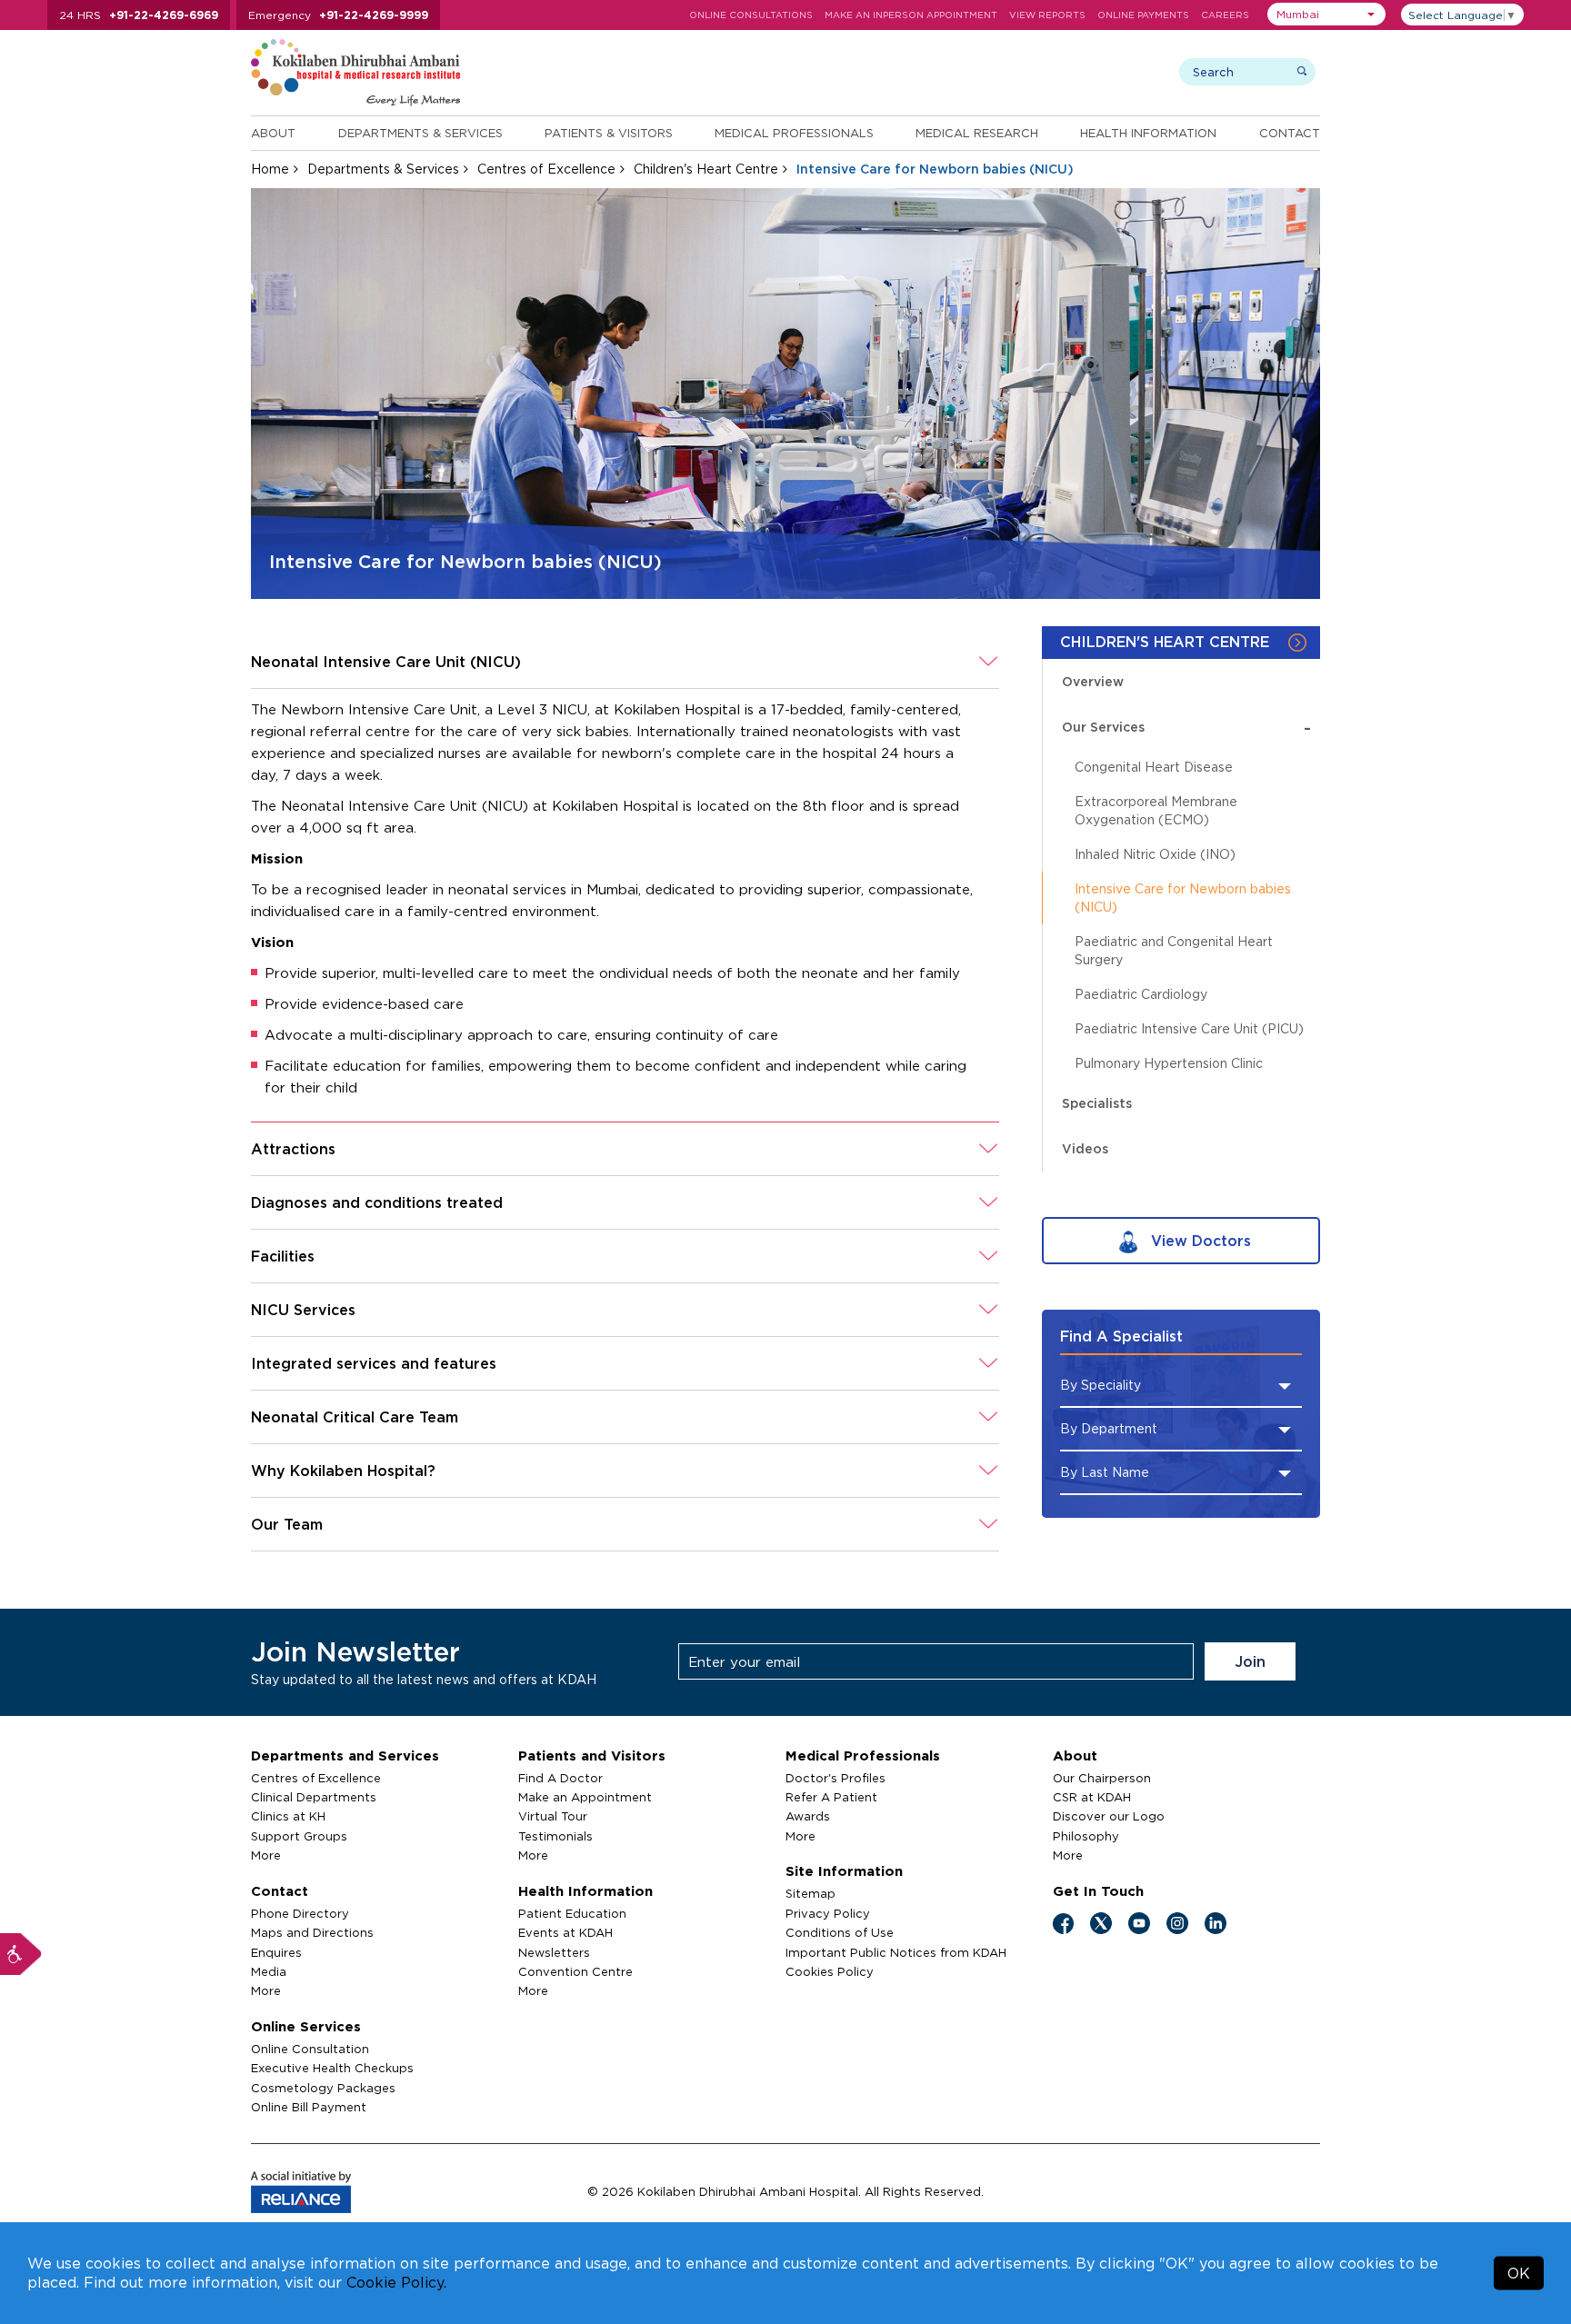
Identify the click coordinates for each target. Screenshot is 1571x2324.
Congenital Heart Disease (1154, 767)
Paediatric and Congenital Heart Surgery (1174, 950)
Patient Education (572, 1913)
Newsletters (554, 1952)
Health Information (1148, 133)
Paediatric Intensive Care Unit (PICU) (1189, 1028)
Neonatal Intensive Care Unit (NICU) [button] (386, 662)
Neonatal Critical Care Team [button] (355, 1417)
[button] (1326, 14)
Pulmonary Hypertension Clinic (1169, 1063)
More (266, 1855)
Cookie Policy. (396, 2282)
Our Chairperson (1102, 1778)
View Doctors (1199, 1241)
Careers (1225, 15)
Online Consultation (310, 2049)
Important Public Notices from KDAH (896, 1952)
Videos (1085, 1148)
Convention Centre (575, 1971)
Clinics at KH (288, 1816)
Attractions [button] (293, 1149)
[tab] (625, 662)
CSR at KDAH (1092, 1797)
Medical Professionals (794, 133)
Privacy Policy (828, 1913)
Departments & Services (420, 133)
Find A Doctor (560, 1778)
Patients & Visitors (609, 133)
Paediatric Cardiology (1141, 994)
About (273, 133)
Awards (808, 1816)
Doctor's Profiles (836, 1778)
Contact (1290, 133)
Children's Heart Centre (706, 169)
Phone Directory (300, 1913)
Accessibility (21, 1954)
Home (270, 169)
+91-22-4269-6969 (164, 15)
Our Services (1186, 727)
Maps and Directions (312, 1932)
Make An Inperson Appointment (911, 15)
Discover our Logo (1109, 1816)
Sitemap (811, 1893)
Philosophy (1086, 1836)
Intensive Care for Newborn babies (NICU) (1183, 898)
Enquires (276, 1952)
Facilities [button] (283, 1256)
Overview (1093, 681)
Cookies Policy (830, 1971)
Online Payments (1143, 15)
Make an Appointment (585, 1797)
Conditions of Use (840, 1932)
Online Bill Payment (309, 2107)
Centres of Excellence (546, 169)
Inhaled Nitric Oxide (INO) (1155, 854)
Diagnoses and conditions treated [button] (377, 1202)
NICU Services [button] (303, 1310)
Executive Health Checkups (332, 2068)
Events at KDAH (565, 1932)
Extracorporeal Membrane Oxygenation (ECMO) (1156, 810)
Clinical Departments (314, 1797)
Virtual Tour (553, 1816)
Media (269, 1971)
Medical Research (977, 133)
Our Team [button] (287, 1524)
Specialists (1097, 1103)
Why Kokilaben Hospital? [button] (343, 1471)
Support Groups (299, 1836)
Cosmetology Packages (323, 2088)
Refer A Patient (831, 1797)
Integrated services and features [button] (374, 1363)
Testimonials (555, 1836)
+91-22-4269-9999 (374, 15)
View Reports (1047, 15)
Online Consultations (751, 15)
